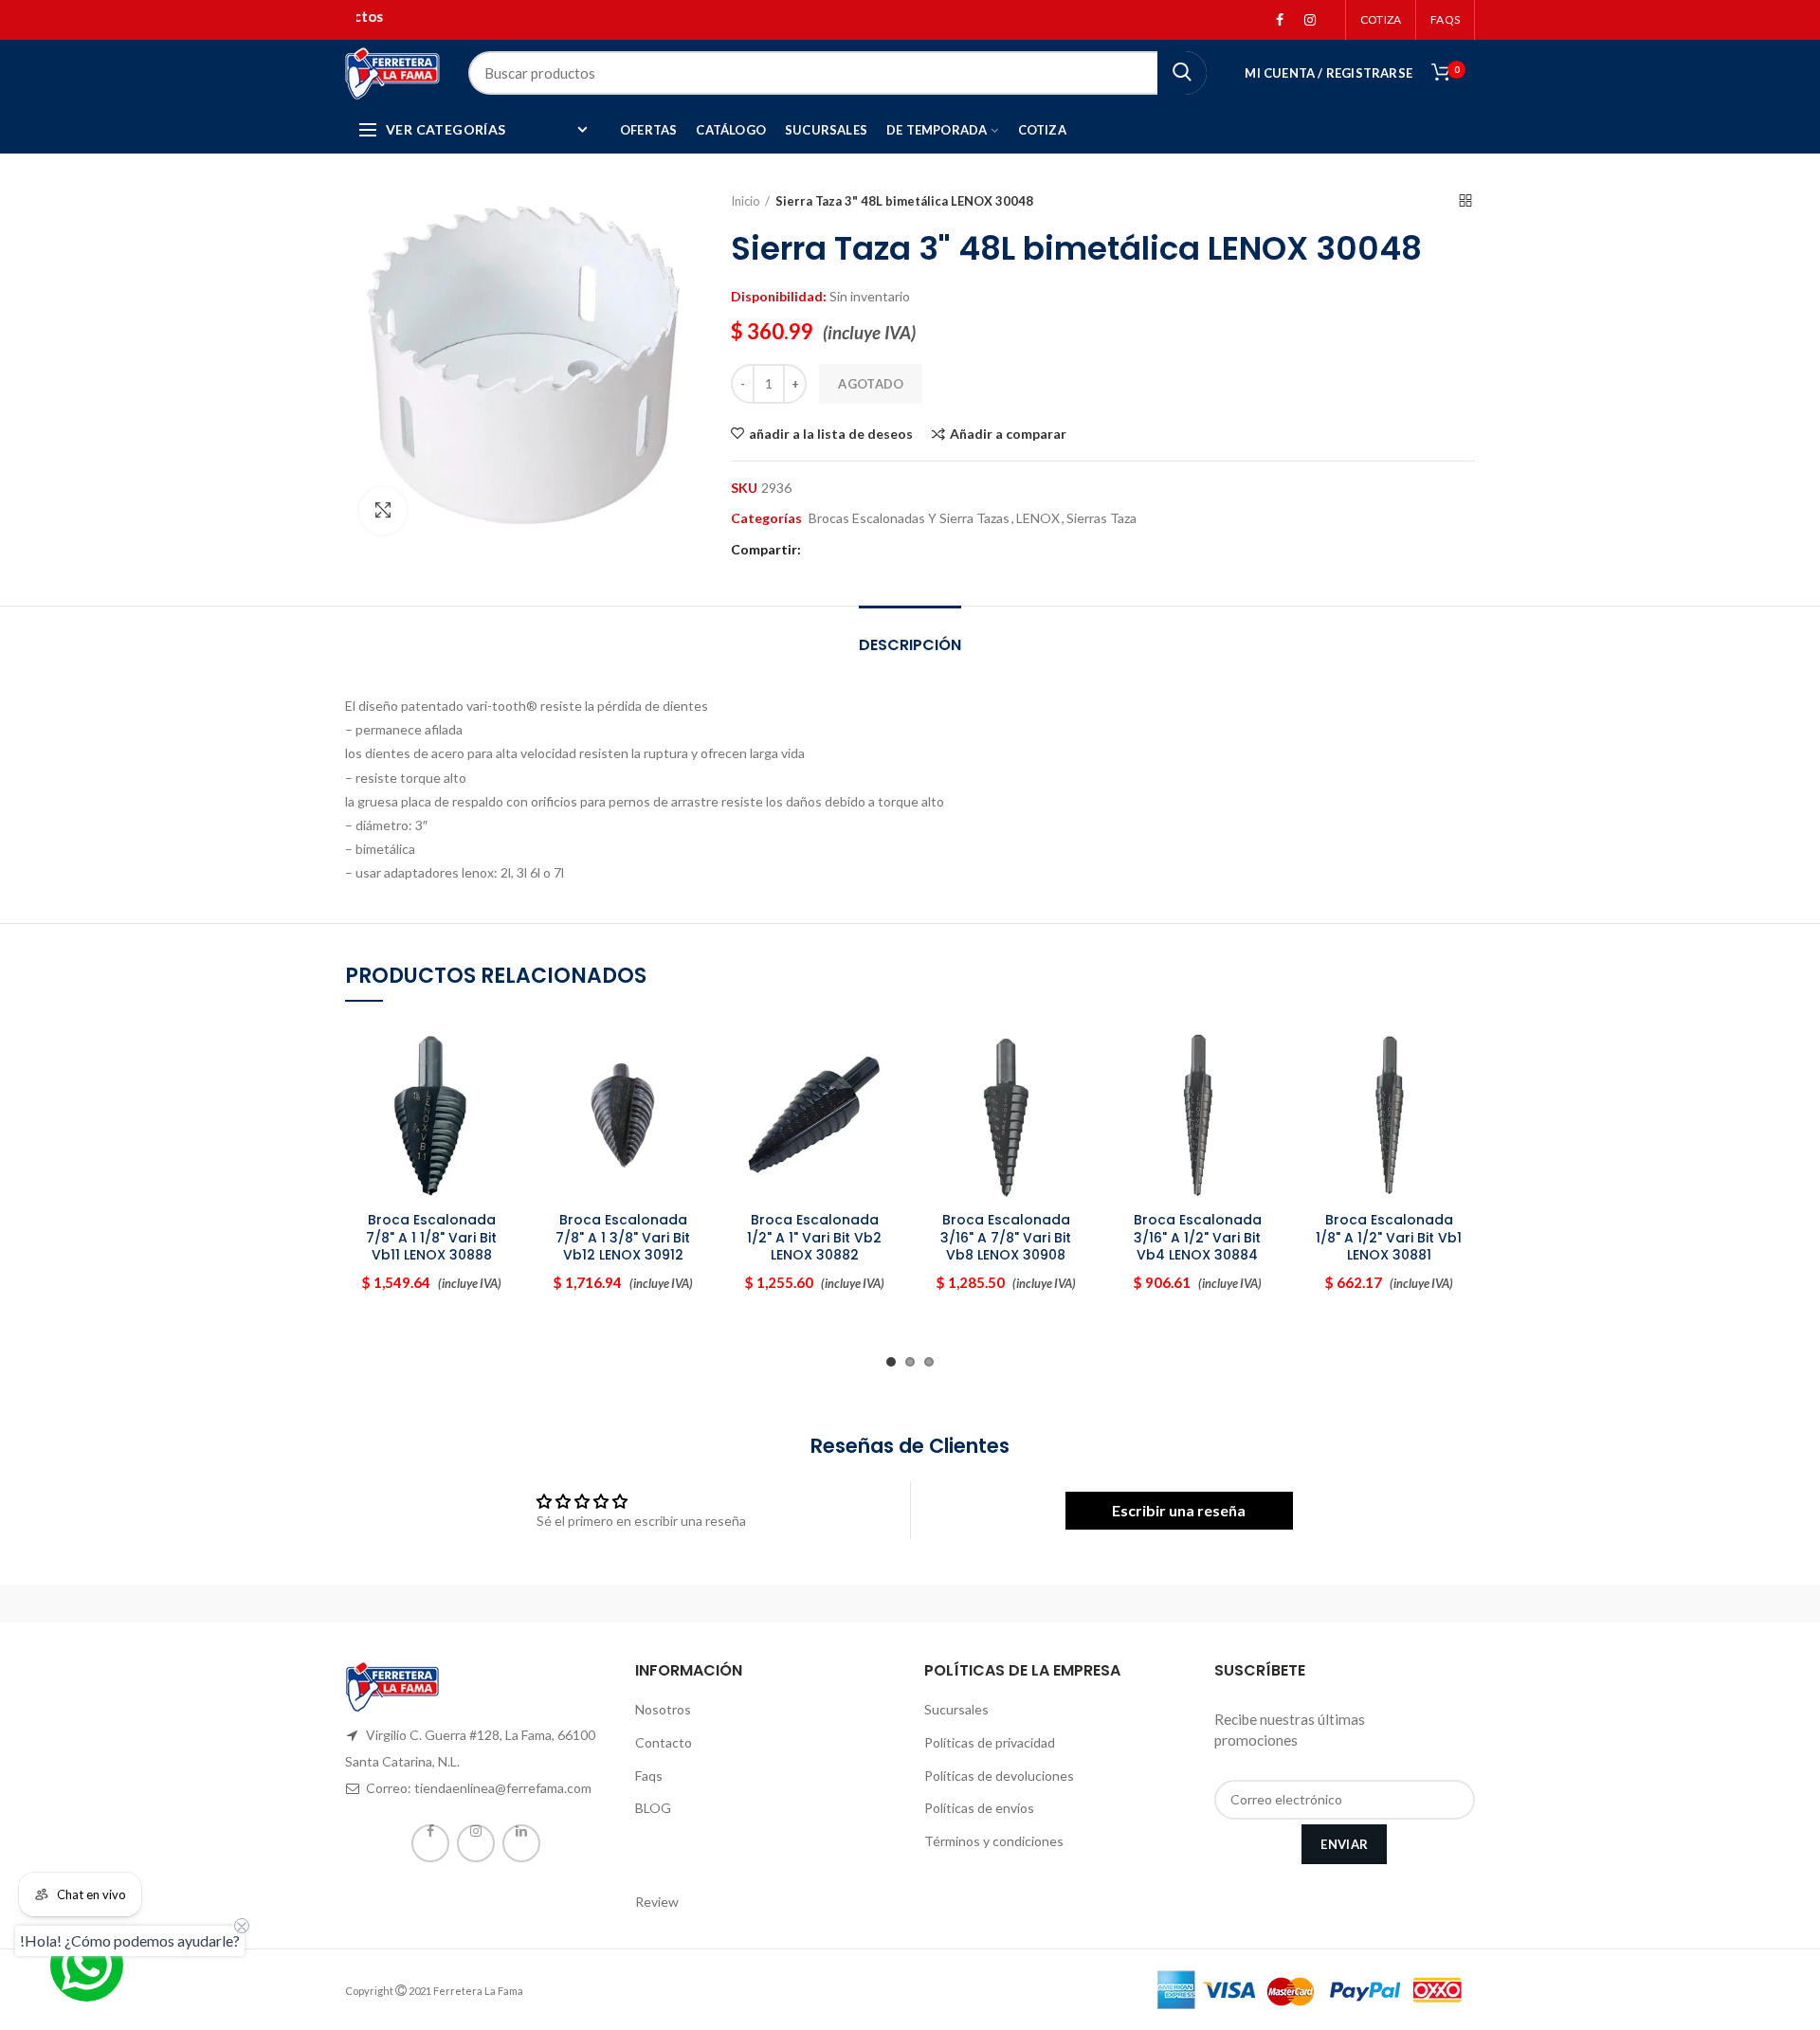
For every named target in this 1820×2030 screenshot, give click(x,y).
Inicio (746, 201)
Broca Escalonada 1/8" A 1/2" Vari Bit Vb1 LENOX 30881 (1389, 1237)
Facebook (1280, 20)
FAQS (1445, 19)
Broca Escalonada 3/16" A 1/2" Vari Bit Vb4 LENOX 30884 (1198, 1237)
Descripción (910, 645)
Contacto (664, 1742)
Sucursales (956, 1709)
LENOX (1038, 518)
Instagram (1310, 20)
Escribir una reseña (1179, 1510)
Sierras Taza (1101, 518)
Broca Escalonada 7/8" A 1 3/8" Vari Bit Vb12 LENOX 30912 (623, 1237)
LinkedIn (521, 1843)
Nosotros (663, 1709)
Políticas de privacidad (990, 1742)
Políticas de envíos (979, 1808)
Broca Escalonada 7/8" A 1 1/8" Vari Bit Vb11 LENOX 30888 (431, 1237)
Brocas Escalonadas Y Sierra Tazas (909, 518)
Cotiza (1381, 19)
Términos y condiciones (994, 1841)
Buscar (1182, 73)
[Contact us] (87, 1965)
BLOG (653, 1808)
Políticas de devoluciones (999, 1776)
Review (657, 1902)
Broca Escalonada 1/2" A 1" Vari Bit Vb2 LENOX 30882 (814, 1237)
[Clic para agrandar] (383, 511)
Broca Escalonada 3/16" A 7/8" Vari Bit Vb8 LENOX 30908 (1006, 1237)
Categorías (766, 518)
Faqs (649, 1776)
